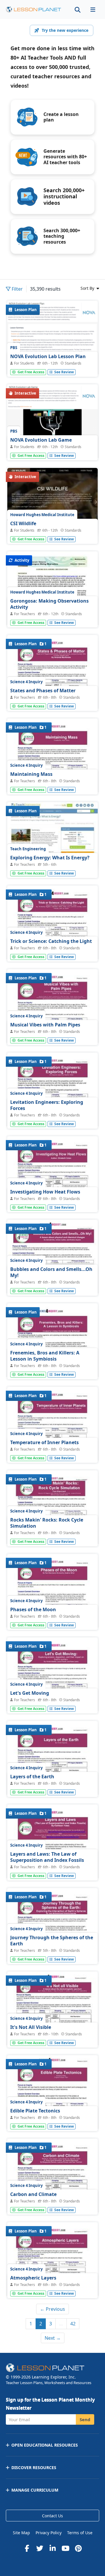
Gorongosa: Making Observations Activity (49, 604)
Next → (53, 2338)
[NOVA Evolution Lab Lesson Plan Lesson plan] (52, 340)
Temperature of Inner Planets (44, 1442)
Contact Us (52, 2516)
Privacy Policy (49, 2533)
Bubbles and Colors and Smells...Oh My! (51, 1272)
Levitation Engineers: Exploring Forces (47, 1105)
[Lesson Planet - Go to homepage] (34, 9)
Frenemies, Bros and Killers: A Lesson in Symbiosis (45, 1356)
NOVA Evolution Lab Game (41, 440)
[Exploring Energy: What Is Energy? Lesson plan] (52, 836)
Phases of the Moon (33, 1609)
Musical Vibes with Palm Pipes (45, 1025)
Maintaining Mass (31, 774)
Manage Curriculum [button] (35, 2490)
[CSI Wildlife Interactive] (52, 502)
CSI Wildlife (23, 523)
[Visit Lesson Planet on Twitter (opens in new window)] (40, 2548)
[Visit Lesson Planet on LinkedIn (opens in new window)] (52, 2548)
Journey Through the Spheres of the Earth (52, 1941)
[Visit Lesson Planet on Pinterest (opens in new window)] (78, 2548)
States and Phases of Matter (43, 691)
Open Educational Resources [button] (45, 2445)
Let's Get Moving (30, 1693)
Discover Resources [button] (34, 2467)
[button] (93, 9)
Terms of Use (80, 2533)
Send (85, 2419)
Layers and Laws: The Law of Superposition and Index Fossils (47, 1857)
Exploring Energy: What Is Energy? (50, 858)
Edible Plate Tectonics (35, 2111)
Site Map (21, 2533)
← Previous (52, 2309)
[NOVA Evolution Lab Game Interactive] (52, 424)
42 (73, 2324)
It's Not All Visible (31, 2027)
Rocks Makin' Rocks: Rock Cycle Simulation (47, 1523)
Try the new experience (65, 30)
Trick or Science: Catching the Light (51, 941)
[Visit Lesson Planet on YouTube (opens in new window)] (65, 2548)
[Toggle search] (78, 9)
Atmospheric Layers (33, 2278)
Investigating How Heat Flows (45, 1192)
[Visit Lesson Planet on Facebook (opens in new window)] (27, 2548)
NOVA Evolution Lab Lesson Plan (48, 356)
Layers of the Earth (32, 1777)
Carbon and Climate (33, 2194)
